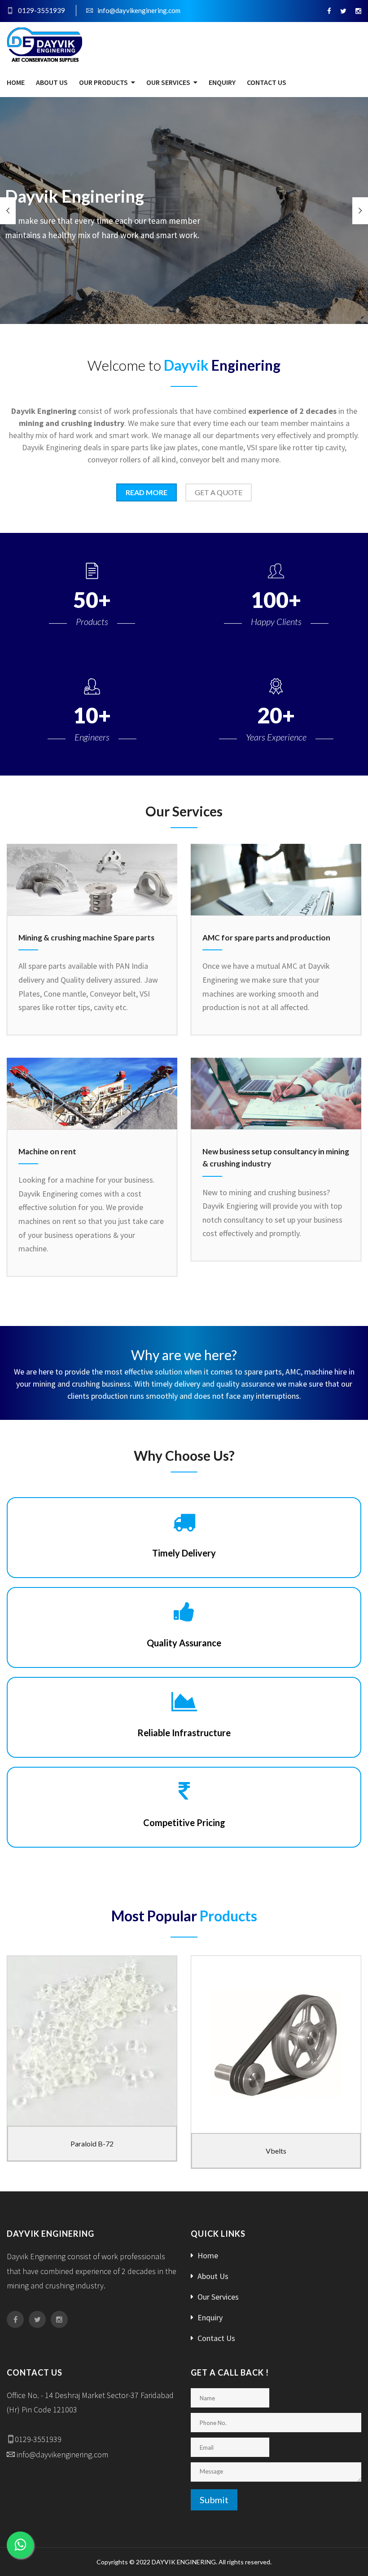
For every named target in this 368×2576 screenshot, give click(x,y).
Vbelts (92, 2151)
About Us (52, 82)
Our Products (103, 82)
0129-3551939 (42, 10)
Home (16, 82)
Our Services (168, 82)
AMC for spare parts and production (266, 938)
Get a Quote (219, 492)
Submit (214, 2500)
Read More (147, 492)
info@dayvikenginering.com (139, 10)
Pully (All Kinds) (276, 2151)
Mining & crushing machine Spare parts (86, 938)
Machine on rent (47, 1151)
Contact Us (267, 82)
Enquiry (222, 82)
